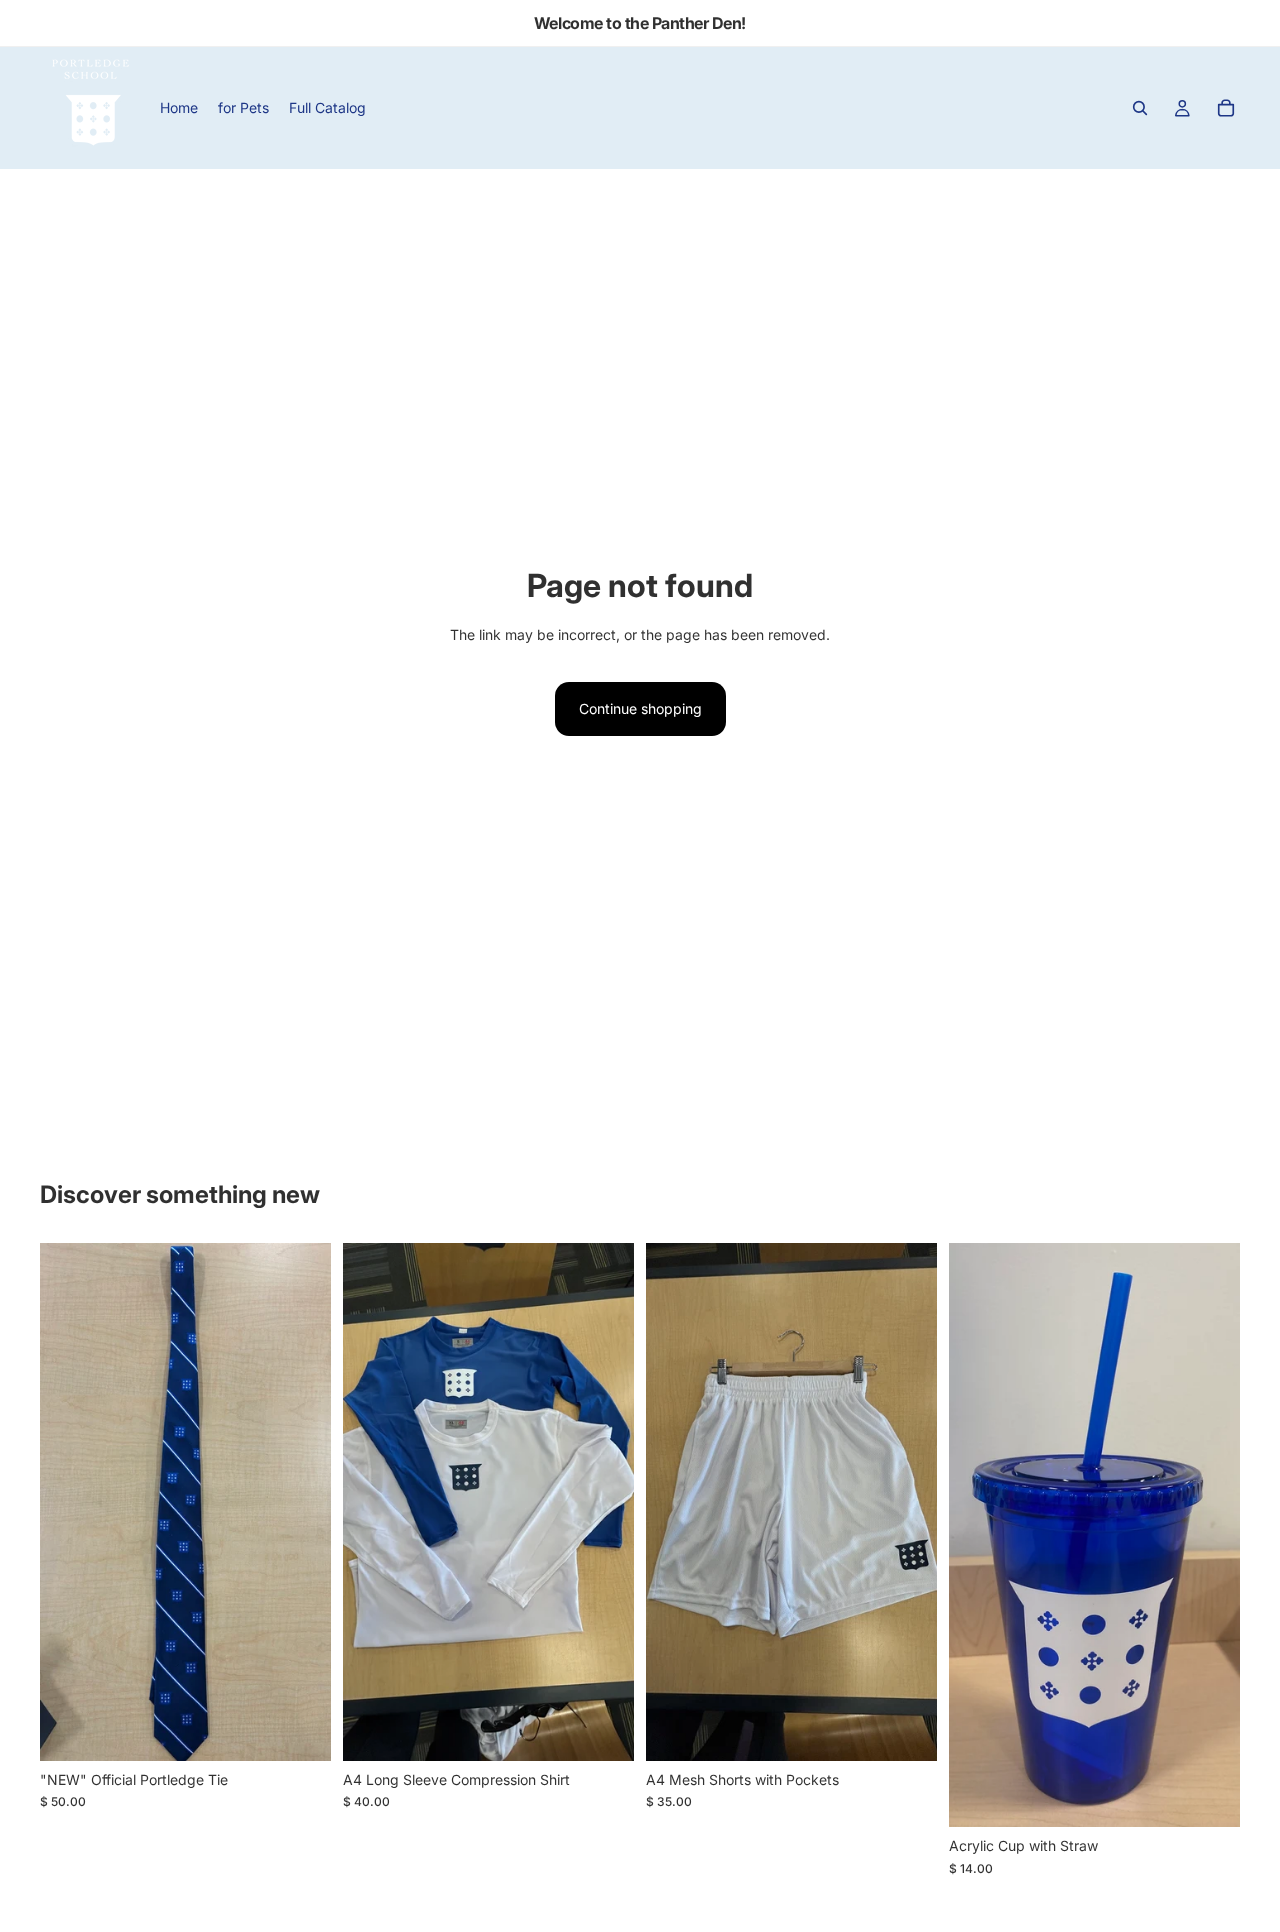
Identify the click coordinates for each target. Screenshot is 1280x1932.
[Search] (1140, 108)
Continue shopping (640, 708)
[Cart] (1226, 108)
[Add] (1209, 1796)
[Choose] (300, 1730)
